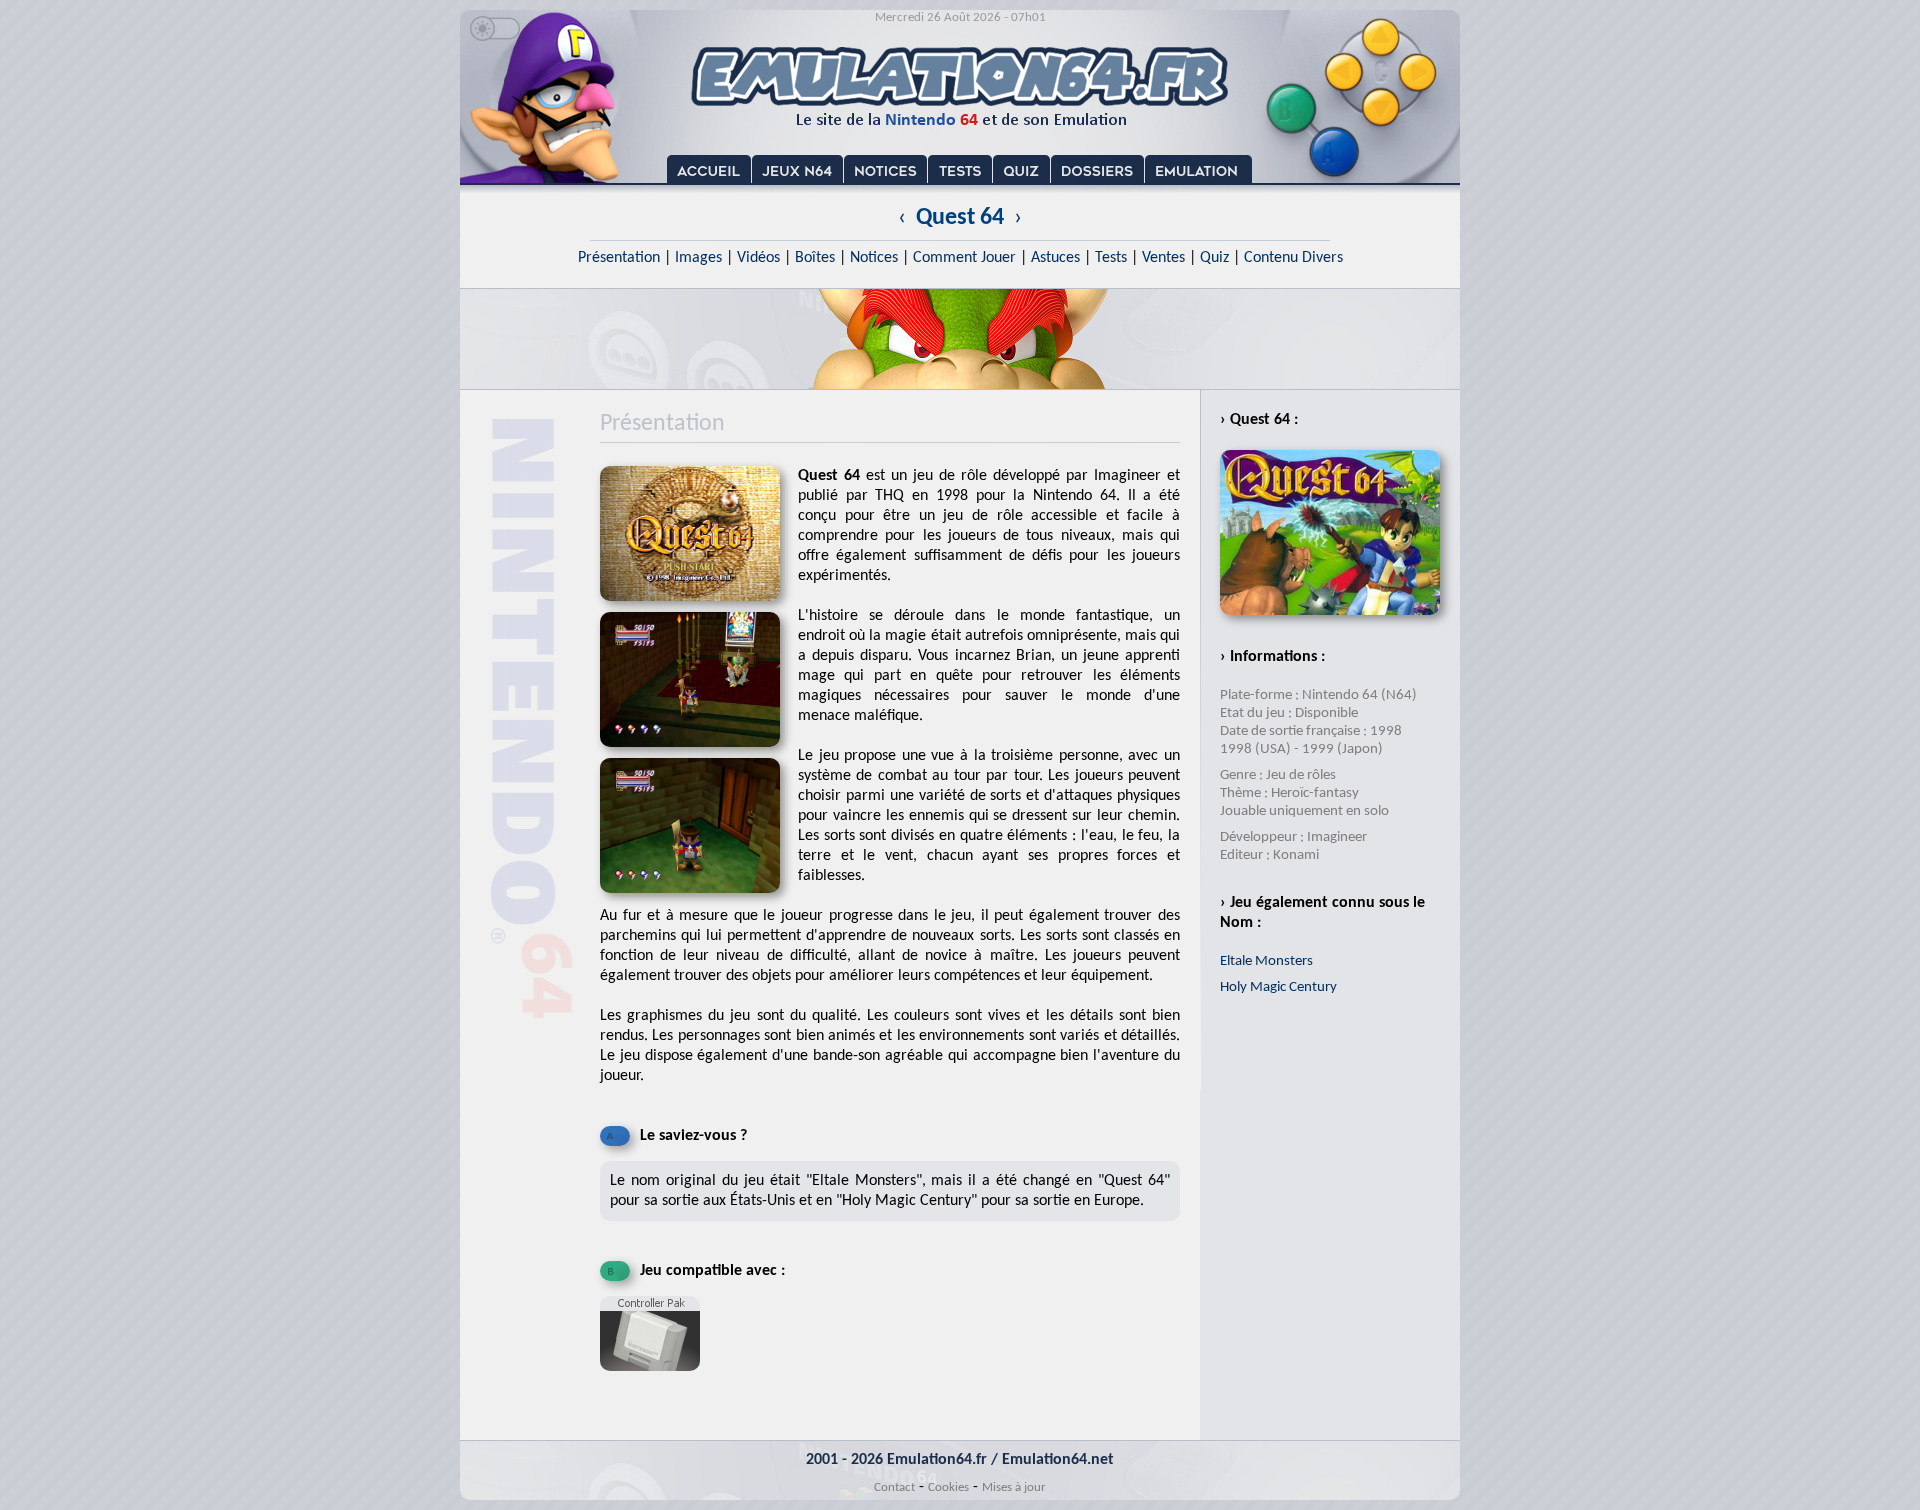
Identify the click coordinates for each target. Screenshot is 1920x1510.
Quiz (1214, 258)
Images (698, 258)
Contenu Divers (1293, 258)
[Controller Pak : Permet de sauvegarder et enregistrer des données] (655, 1379)
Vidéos (758, 258)
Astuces (1055, 258)
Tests (1111, 258)
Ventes (1163, 258)
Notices (874, 258)
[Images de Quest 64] (699, 753)
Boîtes (815, 258)
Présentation (619, 258)
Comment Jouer (964, 258)
